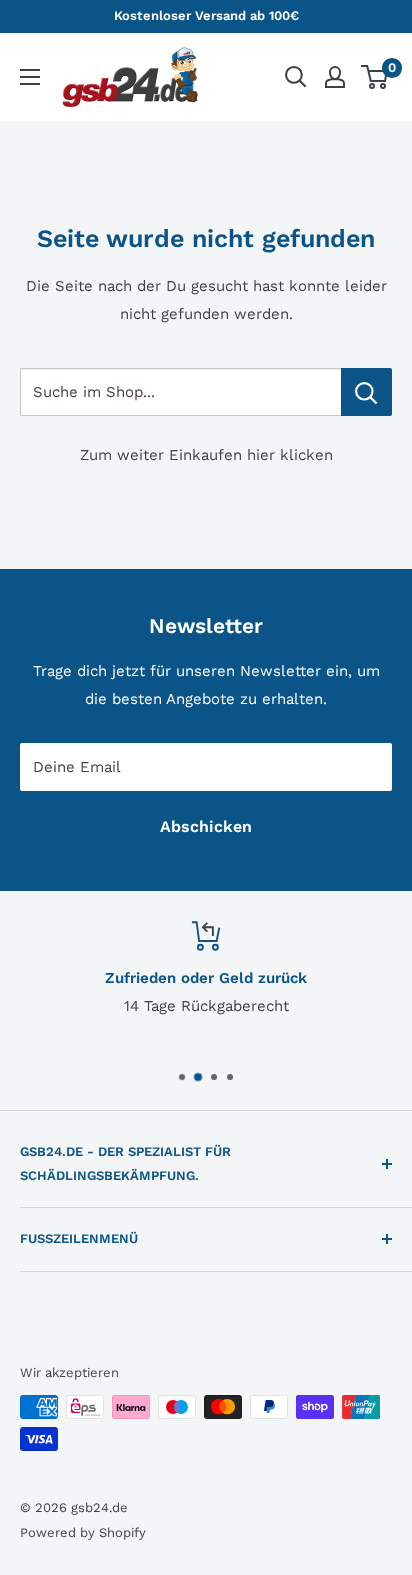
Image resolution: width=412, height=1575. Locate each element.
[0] (375, 77)
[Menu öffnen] (30, 77)
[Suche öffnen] (296, 77)
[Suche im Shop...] (366, 392)
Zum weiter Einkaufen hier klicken (206, 455)
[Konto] (335, 77)
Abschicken (206, 826)
